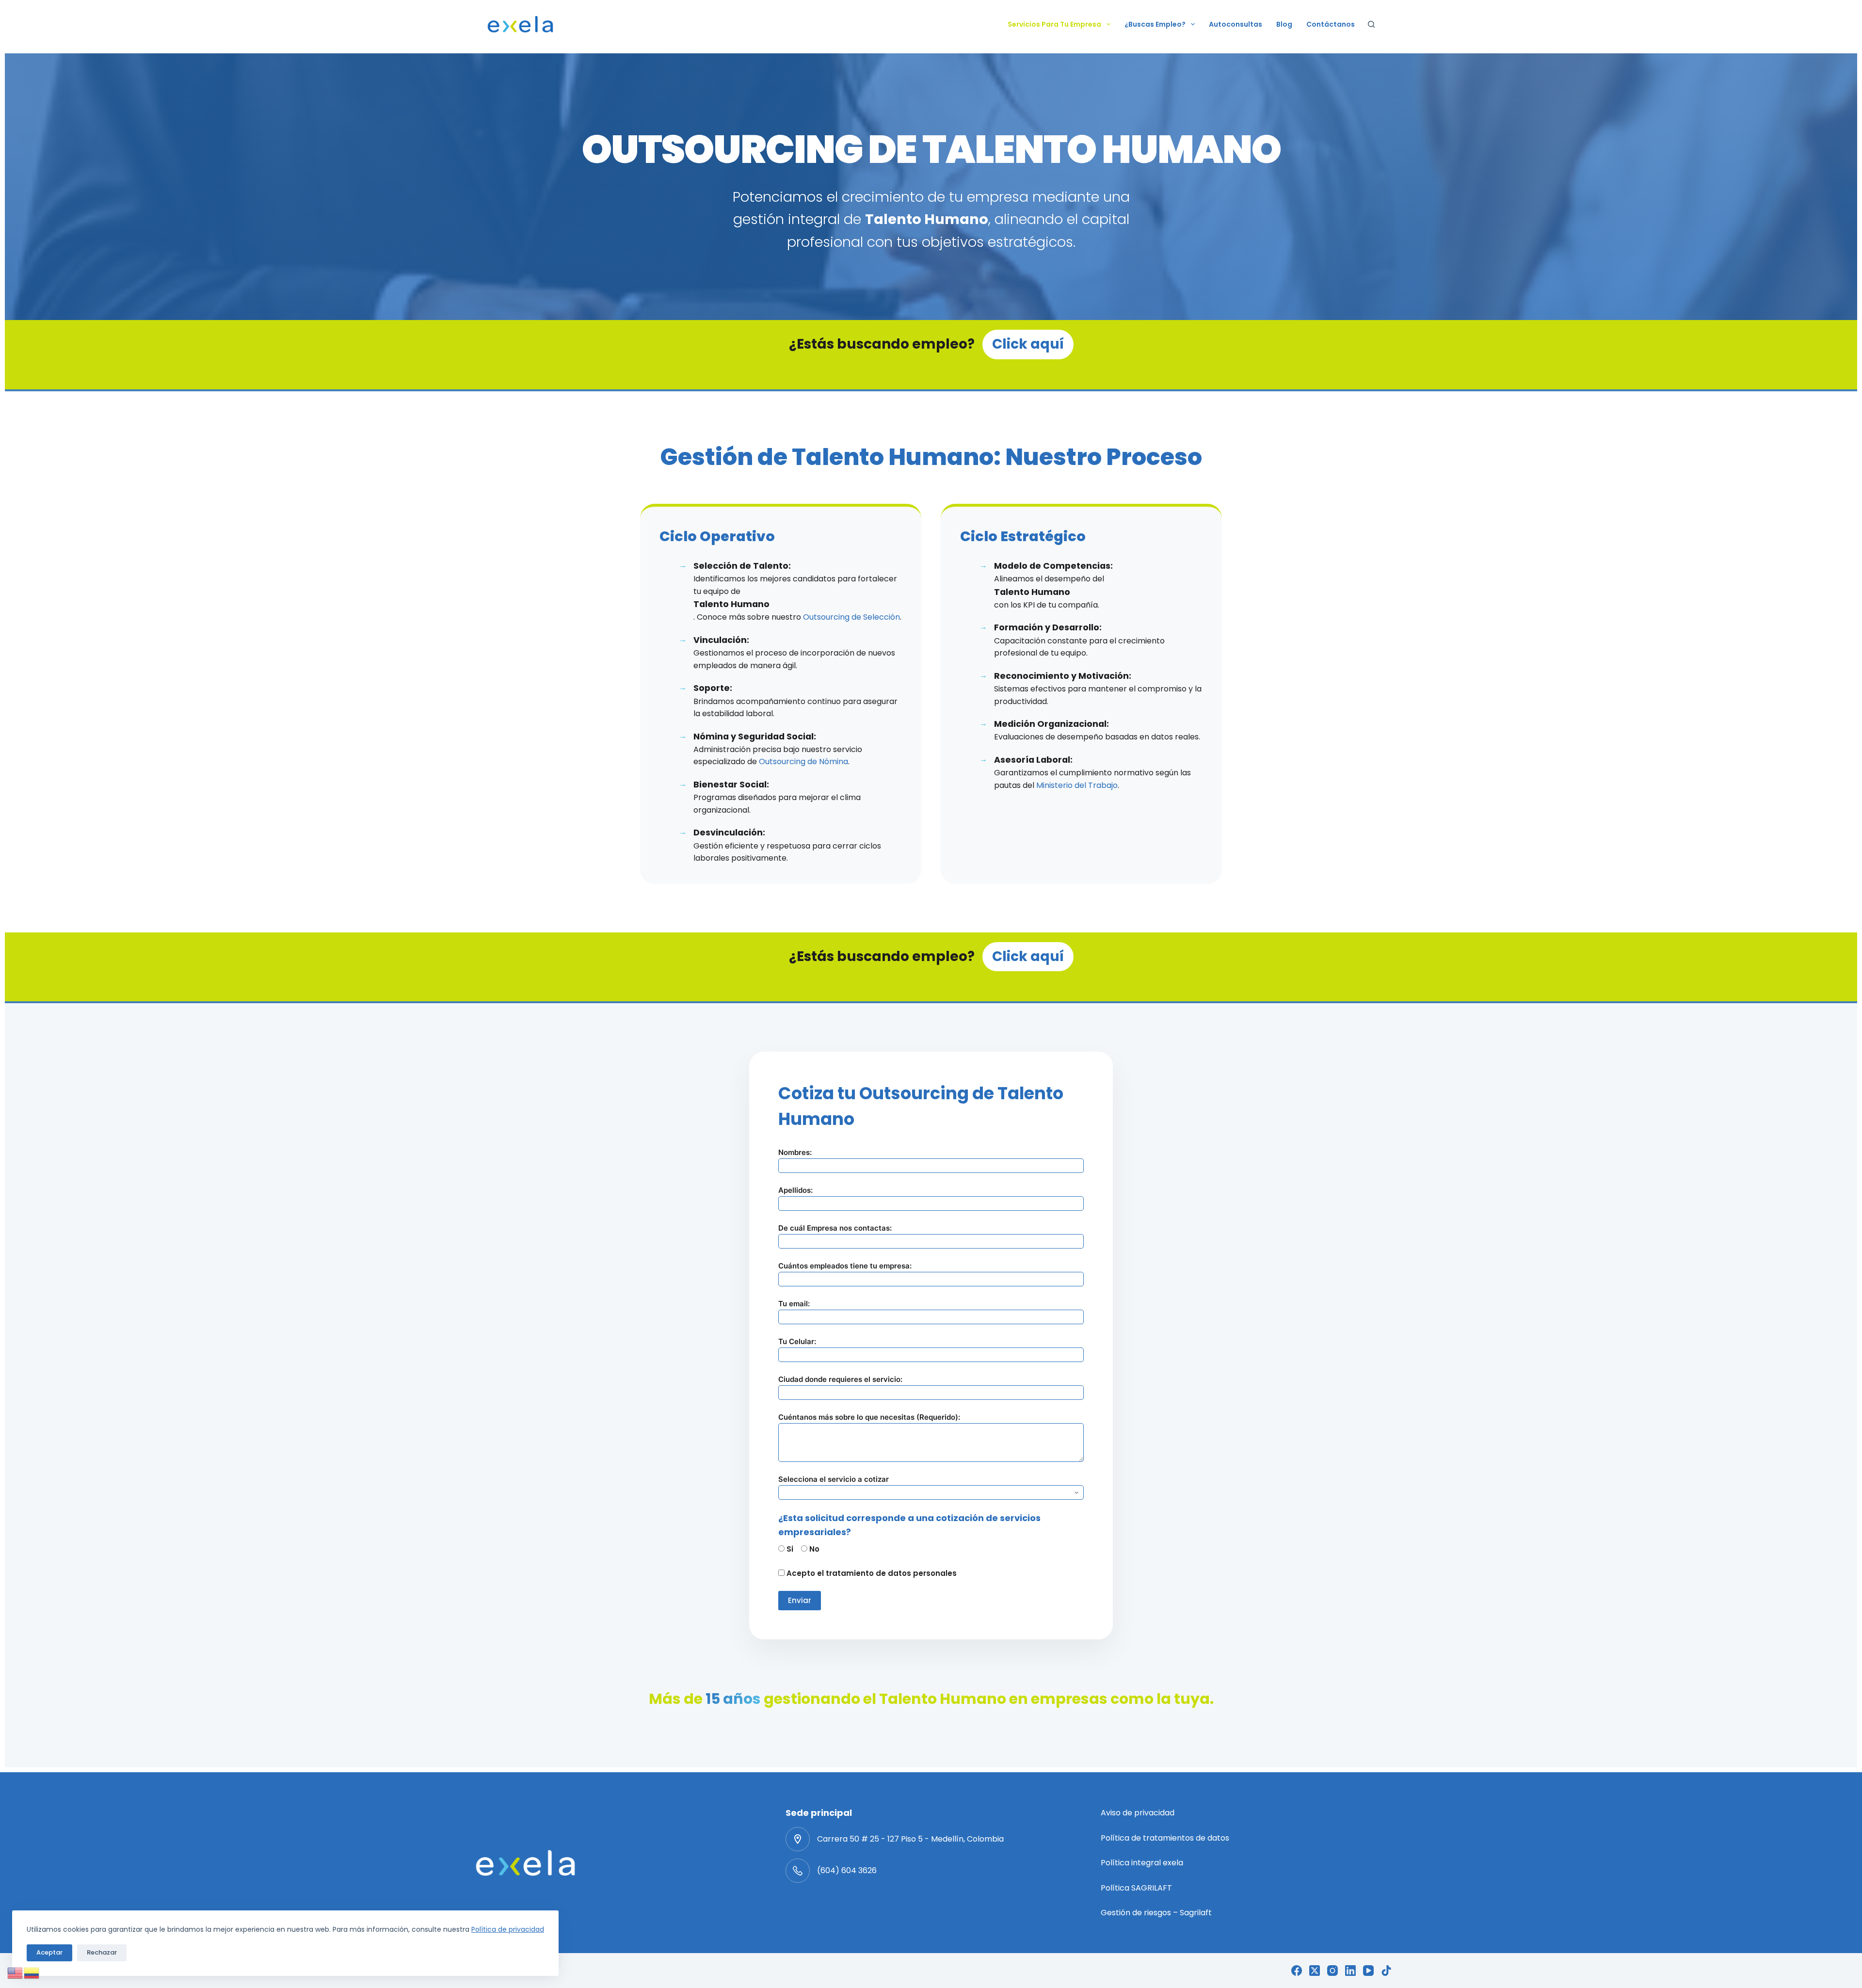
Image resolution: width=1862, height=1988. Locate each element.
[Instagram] (1332, 1971)
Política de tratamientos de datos (1165, 1838)
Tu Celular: (797, 1341)
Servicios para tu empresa (1054, 24)
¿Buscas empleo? (1155, 24)
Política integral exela (1142, 1863)
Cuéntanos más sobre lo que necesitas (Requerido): (869, 1417)
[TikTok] (1386, 1971)
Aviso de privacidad (1138, 1813)
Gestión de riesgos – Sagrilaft (1156, 1913)
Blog (1284, 24)
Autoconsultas (1236, 24)
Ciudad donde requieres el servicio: (840, 1379)
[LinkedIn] (1350, 1971)
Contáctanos (1331, 24)
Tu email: (794, 1304)
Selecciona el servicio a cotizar (834, 1479)
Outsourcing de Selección (851, 617)
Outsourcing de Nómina (803, 762)
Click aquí (1028, 344)
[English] (16, 1972)
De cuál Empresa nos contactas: (835, 1228)
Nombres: (795, 1152)
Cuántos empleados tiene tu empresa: (845, 1266)
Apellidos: (795, 1190)
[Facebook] (1297, 1971)
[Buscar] (1371, 24)
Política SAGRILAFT (1136, 1888)
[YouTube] (1368, 1971)
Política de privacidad (508, 1929)
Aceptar (49, 1952)
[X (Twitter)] (1315, 1971)
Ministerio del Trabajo (1077, 785)
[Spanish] (32, 1972)
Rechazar (102, 1952)
